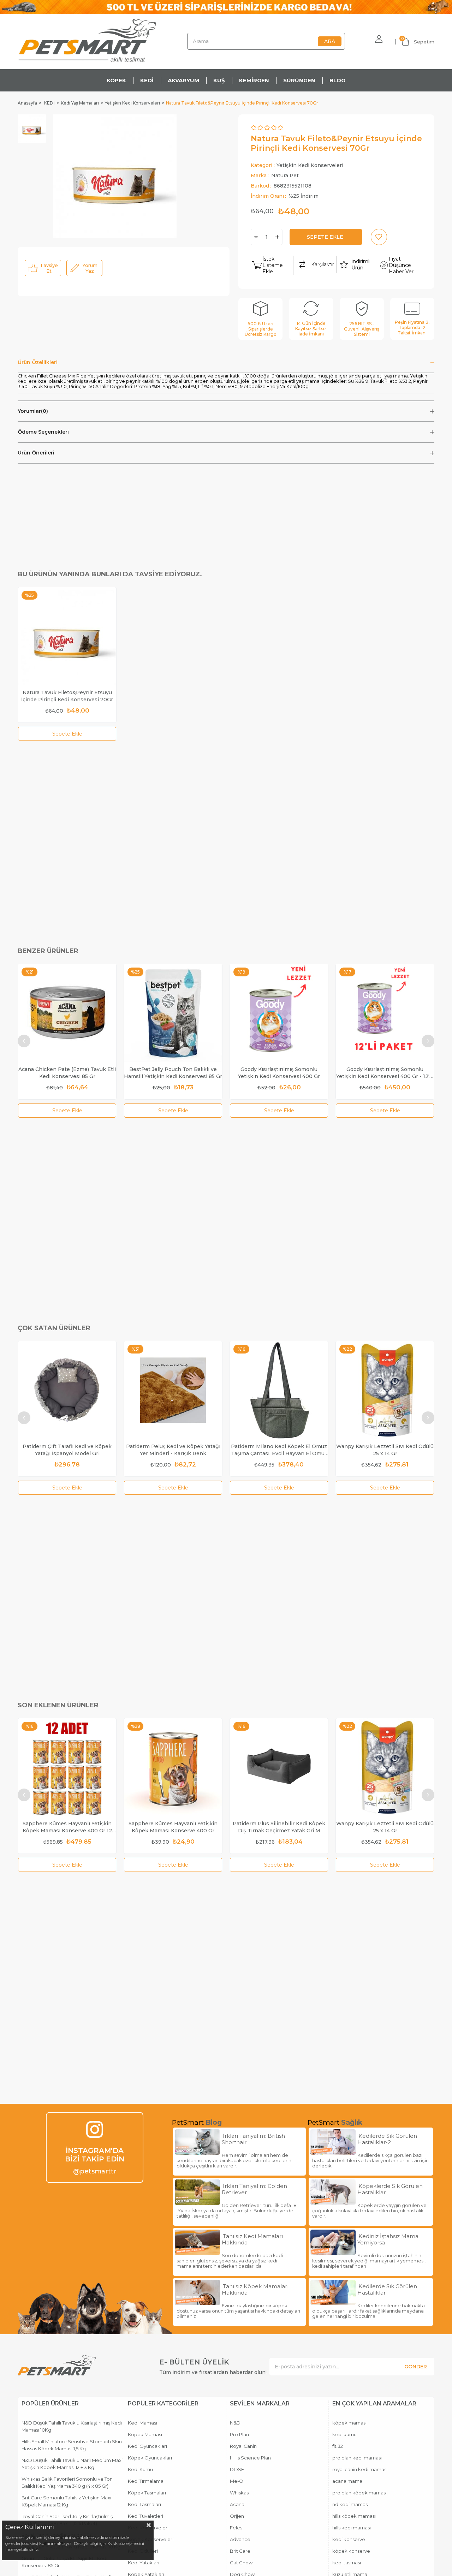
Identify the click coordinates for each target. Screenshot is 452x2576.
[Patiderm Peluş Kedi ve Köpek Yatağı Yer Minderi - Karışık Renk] (173, 1390)
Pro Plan (239, 2434)
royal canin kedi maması (360, 2469)
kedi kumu (344, 2434)
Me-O (237, 2481)
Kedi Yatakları (144, 2563)
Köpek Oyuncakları (150, 2458)
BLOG (337, 80)
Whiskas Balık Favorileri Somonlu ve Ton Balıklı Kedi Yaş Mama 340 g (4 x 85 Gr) (67, 2482)
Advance (240, 2539)
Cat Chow (241, 2563)
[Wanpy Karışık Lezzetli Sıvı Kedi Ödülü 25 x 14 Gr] (385, 1390)
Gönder (416, 2367)
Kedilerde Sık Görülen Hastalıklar (387, 2290)
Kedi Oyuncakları (147, 2446)
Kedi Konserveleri (148, 2528)
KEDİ (147, 80)
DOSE (237, 2469)
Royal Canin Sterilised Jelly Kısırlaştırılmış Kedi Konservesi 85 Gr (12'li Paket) (67, 2520)
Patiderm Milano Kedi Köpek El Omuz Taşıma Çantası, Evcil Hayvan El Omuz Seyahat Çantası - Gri (279, 1450)
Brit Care (240, 2551)
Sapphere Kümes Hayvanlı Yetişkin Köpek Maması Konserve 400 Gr (173, 1827)
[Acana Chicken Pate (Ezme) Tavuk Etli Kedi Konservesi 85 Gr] (67, 1013)
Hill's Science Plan (250, 2458)
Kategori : (297, 165)
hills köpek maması (354, 2516)
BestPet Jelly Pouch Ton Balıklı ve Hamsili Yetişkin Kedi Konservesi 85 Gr (173, 1073)
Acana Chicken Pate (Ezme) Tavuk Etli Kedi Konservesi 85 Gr (67, 1073)
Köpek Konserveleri (151, 2539)
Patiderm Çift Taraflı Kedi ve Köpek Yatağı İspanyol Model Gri (67, 1450)
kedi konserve (349, 2539)
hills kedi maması (352, 2528)
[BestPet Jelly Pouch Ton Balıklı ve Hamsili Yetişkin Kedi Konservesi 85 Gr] (173, 1013)
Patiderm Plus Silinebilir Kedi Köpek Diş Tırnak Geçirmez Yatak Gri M (279, 1827)
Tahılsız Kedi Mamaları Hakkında (252, 2239)
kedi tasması (347, 2563)
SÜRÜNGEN (299, 80)
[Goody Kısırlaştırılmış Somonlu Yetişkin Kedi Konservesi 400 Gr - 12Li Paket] (385, 1013)
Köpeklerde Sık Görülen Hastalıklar (390, 2189)
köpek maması (349, 2423)
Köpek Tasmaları (147, 2493)
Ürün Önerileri (36, 453)
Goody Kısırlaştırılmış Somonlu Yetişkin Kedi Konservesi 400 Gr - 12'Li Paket (385, 1073)
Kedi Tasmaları (144, 2504)
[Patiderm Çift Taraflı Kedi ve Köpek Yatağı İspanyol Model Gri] (67, 1390)
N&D (235, 2423)
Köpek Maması (145, 2434)
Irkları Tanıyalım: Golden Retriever (254, 2189)
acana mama (347, 2481)
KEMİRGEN (254, 80)
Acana (237, 2504)
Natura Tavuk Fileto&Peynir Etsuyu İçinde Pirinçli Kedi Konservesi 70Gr (67, 696)
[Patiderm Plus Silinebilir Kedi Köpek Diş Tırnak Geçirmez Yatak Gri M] (279, 1767)
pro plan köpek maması (359, 2493)
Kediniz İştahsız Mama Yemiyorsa (388, 2239)
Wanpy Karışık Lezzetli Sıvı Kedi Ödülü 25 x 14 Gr (385, 1450)
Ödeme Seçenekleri (43, 432)
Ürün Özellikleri (38, 362)
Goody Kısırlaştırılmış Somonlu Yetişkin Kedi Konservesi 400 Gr (279, 1073)
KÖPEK (116, 80)
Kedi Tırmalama (146, 2481)
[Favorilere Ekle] (379, 237)
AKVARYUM (183, 80)
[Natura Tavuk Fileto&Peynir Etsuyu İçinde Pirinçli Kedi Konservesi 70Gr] (67, 636)
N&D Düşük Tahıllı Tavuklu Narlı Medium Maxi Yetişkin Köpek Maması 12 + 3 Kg (72, 2464)
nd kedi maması (350, 2504)
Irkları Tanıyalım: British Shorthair (253, 2139)
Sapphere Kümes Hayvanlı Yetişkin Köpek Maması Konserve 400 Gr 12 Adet (67, 1827)
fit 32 (338, 2446)
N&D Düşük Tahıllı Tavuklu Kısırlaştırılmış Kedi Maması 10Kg (72, 2426)
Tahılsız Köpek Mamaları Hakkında (255, 2290)
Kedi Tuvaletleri (145, 2516)
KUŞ (219, 80)
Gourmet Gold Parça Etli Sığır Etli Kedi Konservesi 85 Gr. (64, 2562)
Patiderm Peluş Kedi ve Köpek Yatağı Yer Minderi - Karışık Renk (173, 1450)
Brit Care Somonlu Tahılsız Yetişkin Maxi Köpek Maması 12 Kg (66, 2501)
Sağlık (352, 2122)
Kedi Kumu (140, 2469)
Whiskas (239, 2493)
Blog (214, 2122)
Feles (236, 2528)
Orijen (237, 2516)
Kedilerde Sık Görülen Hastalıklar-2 (387, 2139)
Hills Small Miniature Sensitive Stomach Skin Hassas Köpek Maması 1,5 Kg (72, 2445)
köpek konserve (351, 2551)
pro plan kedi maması (357, 2458)
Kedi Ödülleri (143, 2551)
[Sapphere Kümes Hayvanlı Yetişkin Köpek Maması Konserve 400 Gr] (173, 1767)
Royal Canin (243, 2446)
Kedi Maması (142, 2423)
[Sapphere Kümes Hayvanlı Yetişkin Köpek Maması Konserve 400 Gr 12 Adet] (67, 1767)
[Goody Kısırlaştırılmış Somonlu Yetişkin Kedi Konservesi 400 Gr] (279, 1013)
